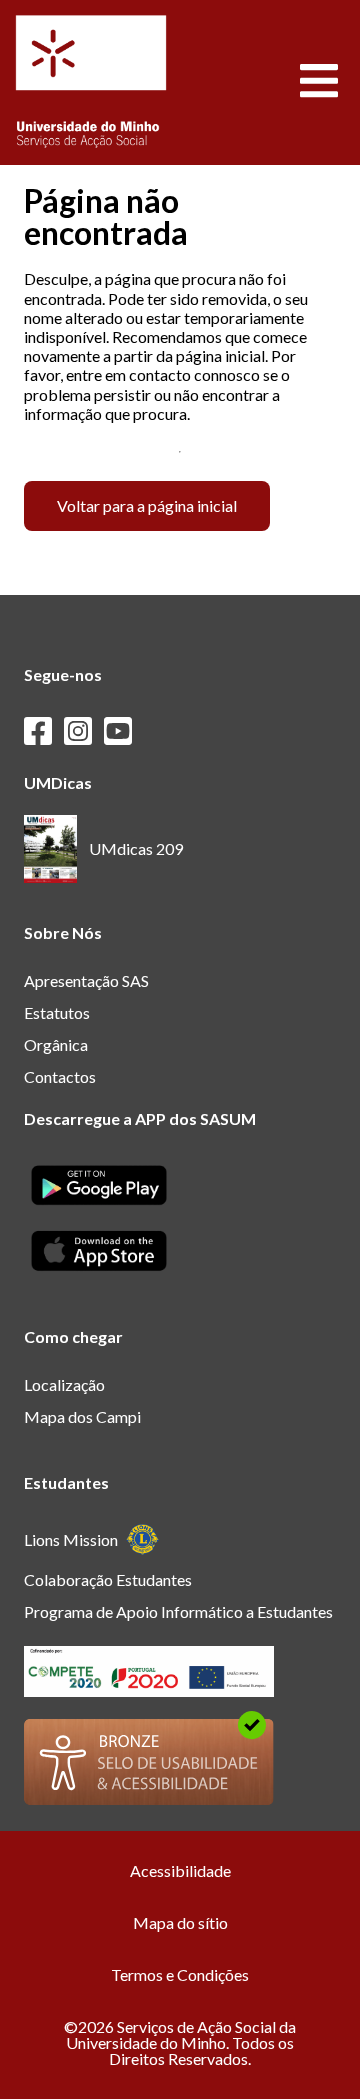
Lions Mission (71, 1539)
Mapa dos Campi (82, 1416)
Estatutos (57, 1012)
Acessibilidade (180, 1870)
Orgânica (56, 1044)
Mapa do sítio (180, 1922)
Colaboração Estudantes (108, 1579)
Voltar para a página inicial (147, 505)
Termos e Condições (180, 1974)
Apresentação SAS (86, 980)
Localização (64, 1384)
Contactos (60, 1076)
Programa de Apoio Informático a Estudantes (178, 1611)
